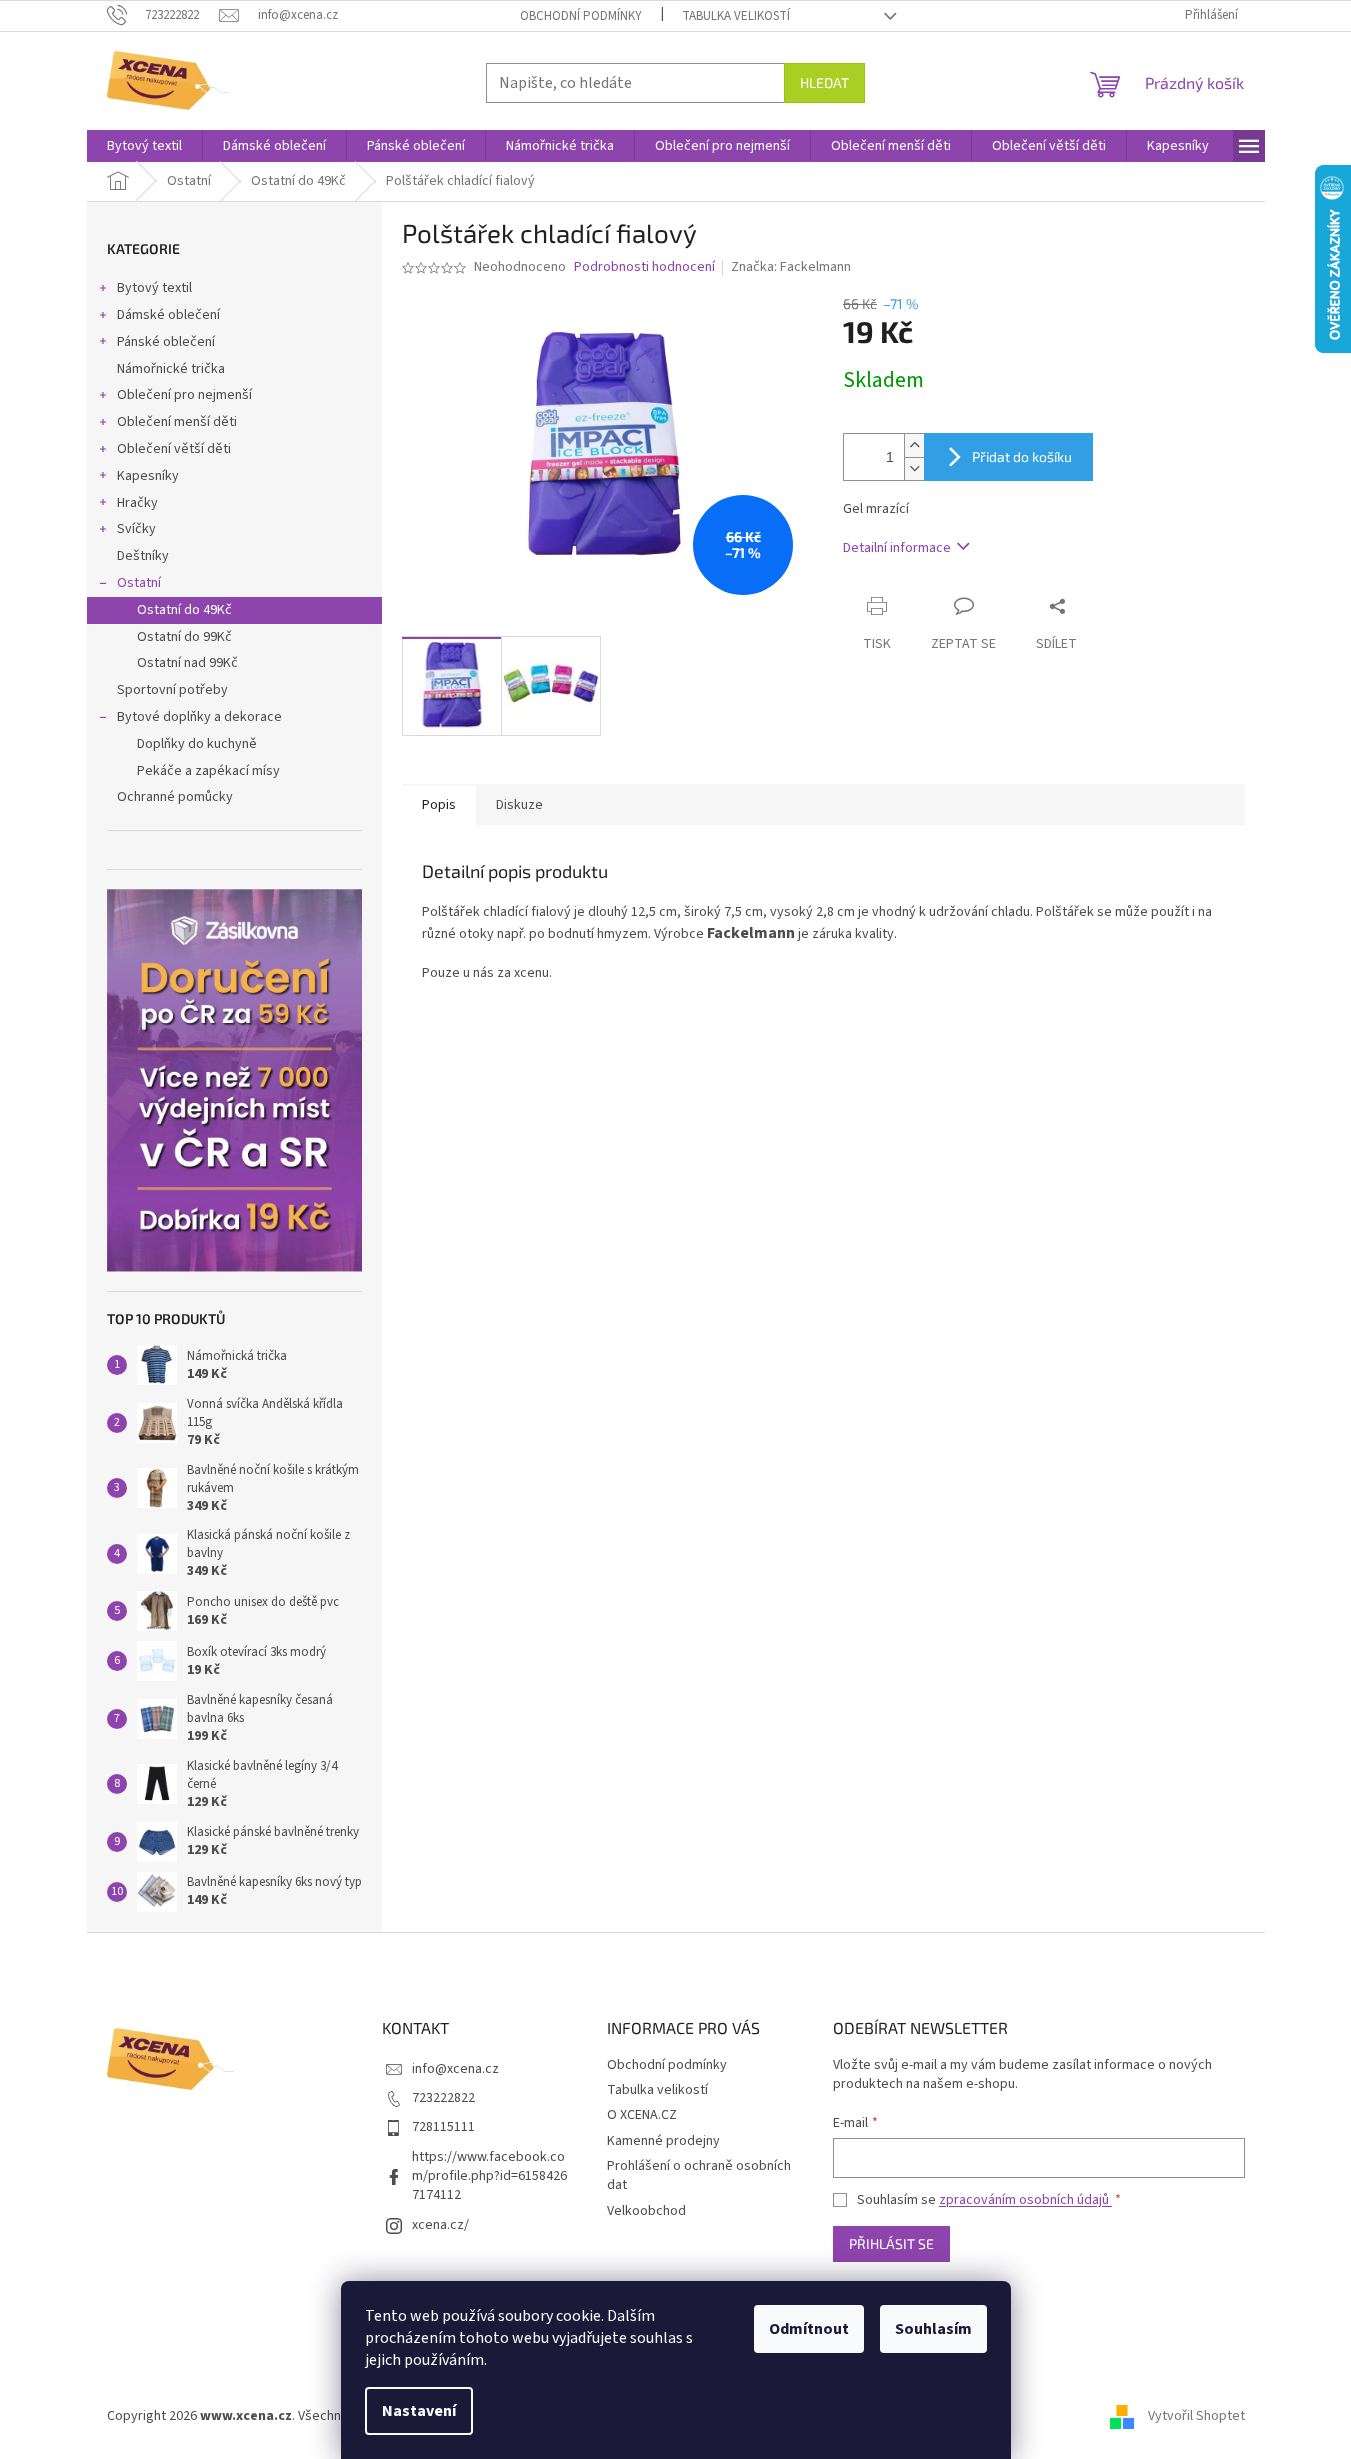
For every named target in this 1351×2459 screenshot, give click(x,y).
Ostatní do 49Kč (184, 610)
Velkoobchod (646, 2211)
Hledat (824, 82)
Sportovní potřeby (172, 690)
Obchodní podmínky (581, 16)
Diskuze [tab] (519, 805)
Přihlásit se (891, 2243)
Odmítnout (809, 2329)
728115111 (443, 2127)
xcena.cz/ (440, 2225)
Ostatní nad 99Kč (187, 663)
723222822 (443, 2098)
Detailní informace (897, 548)
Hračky (137, 503)
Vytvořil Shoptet (1196, 2416)
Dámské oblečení (168, 315)
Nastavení (419, 2411)
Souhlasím (933, 2329)
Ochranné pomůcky (175, 797)
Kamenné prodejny (663, 2141)
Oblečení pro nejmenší (184, 395)
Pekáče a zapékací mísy (208, 771)
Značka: (791, 267)
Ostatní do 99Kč (184, 637)
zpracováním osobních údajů (1025, 2200)
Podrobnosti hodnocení (644, 267)
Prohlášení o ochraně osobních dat (699, 2175)
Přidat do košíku (1022, 456)
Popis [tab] (439, 805)
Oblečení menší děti (177, 422)
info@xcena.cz (455, 2069)
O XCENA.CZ (642, 2115)
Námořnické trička (171, 369)
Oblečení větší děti (174, 449)
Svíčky (136, 529)
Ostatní (139, 583)
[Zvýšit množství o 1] (914, 445)
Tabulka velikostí (736, 16)
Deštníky (143, 556)
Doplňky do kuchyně (197, 744)
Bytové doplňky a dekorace (199, 717)
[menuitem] (144, 146)
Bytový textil (154, 288)
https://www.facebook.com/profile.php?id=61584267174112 (489, 2176)
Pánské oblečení (166, 342)
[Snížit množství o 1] (914, 468)
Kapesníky (148, 476)
